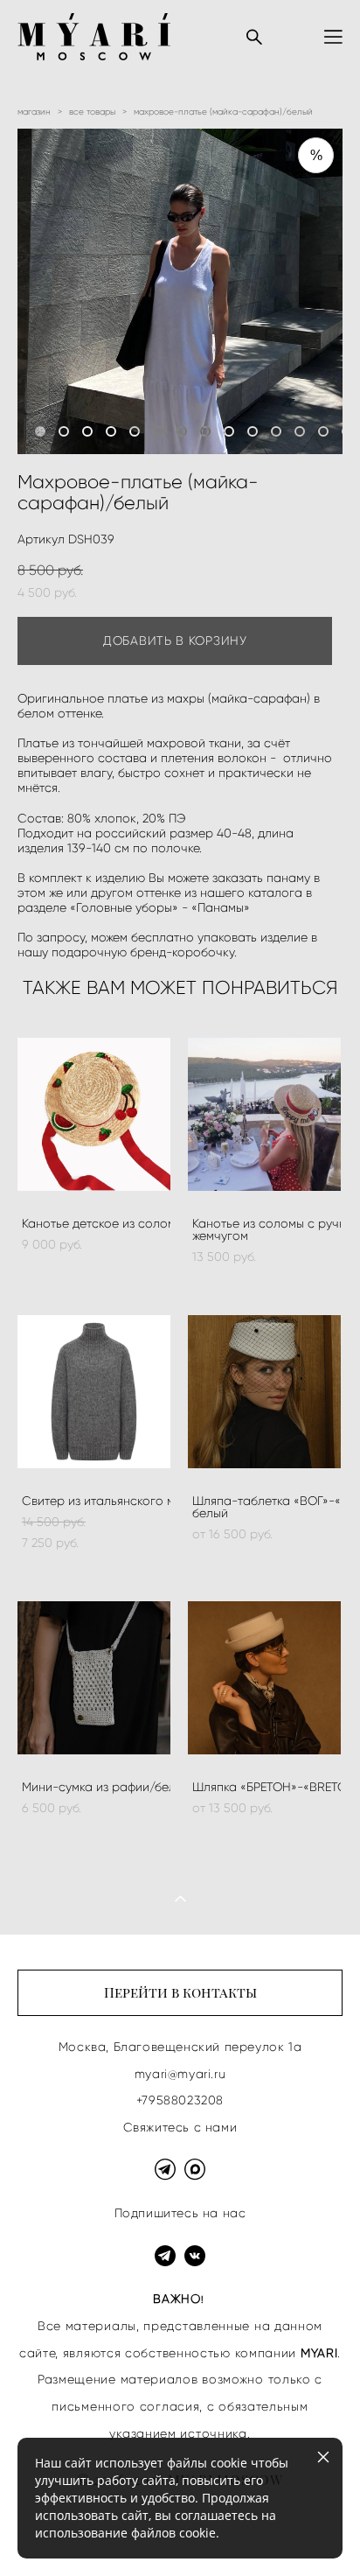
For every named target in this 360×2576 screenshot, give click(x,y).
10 (253, 431)
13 (323, 431)
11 (276, 431)
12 (300, 431)
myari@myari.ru (180, 2074)
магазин (34, 112)
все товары (92, 112)
